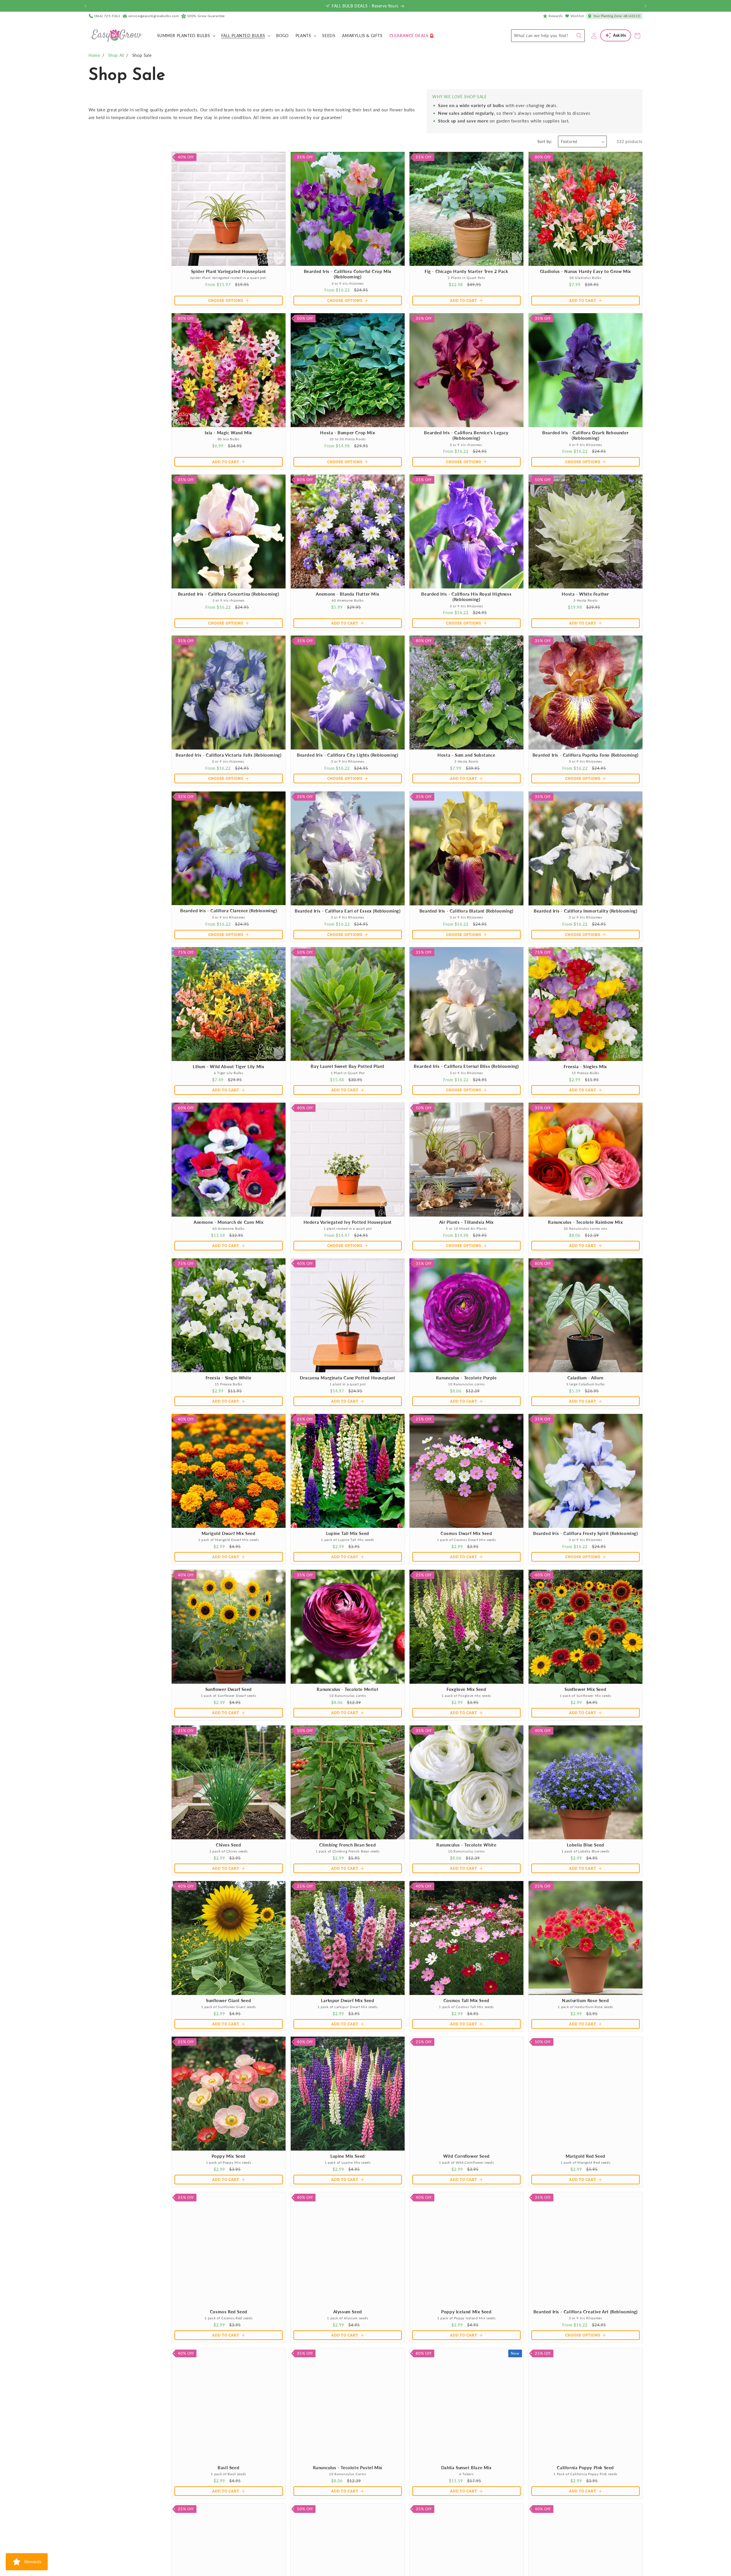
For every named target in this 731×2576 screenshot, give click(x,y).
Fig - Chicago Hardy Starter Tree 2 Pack (466, 271)
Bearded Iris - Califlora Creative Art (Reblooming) (585, 2312)
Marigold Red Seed (585, 2156)
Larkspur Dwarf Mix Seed (347, 2000)
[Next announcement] (646, 6)
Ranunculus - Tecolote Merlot (348, 1689)
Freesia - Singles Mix (585, 1066)
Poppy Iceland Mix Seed (466, 2312)
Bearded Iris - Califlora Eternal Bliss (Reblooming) (466, 1066)
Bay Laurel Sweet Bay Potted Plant (348, 1066)
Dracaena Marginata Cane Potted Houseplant (347, 1378)
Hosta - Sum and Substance (466, 755)
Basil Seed (228, 2467)
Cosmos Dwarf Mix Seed (466, 1533)
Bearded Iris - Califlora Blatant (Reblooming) (466, 911)
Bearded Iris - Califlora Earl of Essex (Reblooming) (347, 911)
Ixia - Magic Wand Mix (228, 432)
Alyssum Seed (347, 2312)
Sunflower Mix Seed (585, 1689)
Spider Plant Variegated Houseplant (229, 271)
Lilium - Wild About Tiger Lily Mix (228, 1066)
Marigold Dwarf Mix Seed (229, 1533)
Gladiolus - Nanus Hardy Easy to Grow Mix (585, 271)
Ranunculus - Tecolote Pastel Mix (347, 2467)
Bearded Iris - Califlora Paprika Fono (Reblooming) (585, 755)
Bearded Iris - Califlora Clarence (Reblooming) (229, 911)
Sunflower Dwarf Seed (229, 1689)
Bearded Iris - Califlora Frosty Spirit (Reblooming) (585, 1533)
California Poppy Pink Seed (585, 2467)
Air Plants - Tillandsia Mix (466, 1222)
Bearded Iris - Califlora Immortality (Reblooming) (585, 911)
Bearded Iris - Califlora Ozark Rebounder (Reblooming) (585, 435)
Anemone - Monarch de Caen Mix (228, 1222)
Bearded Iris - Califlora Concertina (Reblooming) (229, 594)
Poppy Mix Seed (229, 2156)
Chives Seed (229, 1844)
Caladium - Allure (585, 1378)
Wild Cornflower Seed (466, 2156)
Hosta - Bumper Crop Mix (348, 432)
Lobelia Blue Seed (585, 1844)
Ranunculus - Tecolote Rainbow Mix (585, 1222)
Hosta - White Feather (585, 594)
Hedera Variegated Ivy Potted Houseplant (347, 1222)
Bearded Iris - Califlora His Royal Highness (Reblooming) (466, 596)
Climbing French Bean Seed (348, 1844)
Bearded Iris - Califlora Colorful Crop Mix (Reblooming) (347, 274)
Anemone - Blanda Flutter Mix (348, 594)
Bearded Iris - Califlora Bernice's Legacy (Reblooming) (466, 435)
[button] (186, 36)
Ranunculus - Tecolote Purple (466, 1378)
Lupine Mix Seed (347, 2156)
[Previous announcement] (85, 6)
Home (94, 55)
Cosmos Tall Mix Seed (466, 2000)
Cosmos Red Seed (229, 2312)
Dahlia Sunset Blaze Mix (466, 2467)
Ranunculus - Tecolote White (466, 1844)
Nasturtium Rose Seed (585, 2000)
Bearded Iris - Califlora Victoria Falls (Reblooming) (228, 755)
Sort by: (545, 141)
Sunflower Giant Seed (228, 2000)
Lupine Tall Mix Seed (347, 1533)
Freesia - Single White (229, 1378)
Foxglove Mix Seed (466, 1689)
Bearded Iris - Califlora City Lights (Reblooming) (348, 755)
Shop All (116, 55)
